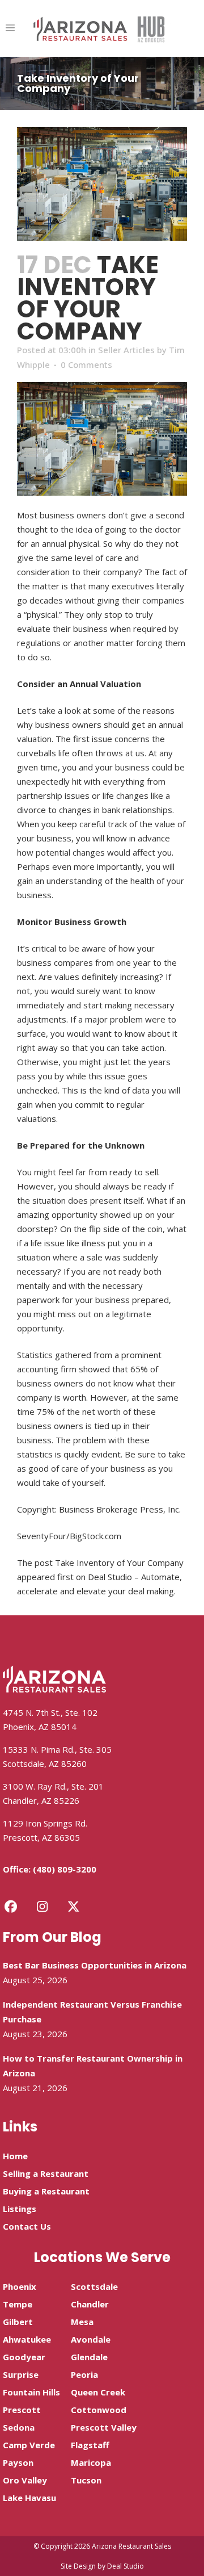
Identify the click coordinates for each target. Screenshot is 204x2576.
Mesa (82, 2322)
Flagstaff (90, 2445)
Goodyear (24, 2357)
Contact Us (27, 2226)
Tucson (86, 2480)
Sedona (19, 2427)
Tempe (18, 2304)
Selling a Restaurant (46, 2173)
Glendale (89, 2357)
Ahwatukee (27, 2339)
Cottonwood (99, 2410)
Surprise (21, 2374)
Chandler (90, 2304)
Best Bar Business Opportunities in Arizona (95, 1965)
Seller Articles (126, 350)
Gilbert (18, 2322)
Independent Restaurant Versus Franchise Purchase (92, 2012)
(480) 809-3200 (65, 1869)
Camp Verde (29, 2445)
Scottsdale (94, 2286)
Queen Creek (98, 2392)
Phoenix (20, 2286)
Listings (20, 2209)
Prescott (22, 2410)
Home (15, 2156)
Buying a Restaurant (46, 2191)
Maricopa (91, 2462)
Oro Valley (25, 2480)
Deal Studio (126, 2566)
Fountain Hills (31, 2392)
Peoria (84, 2374)
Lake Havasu (29, 2498)
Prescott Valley (104, 2427)
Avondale (91, 2339)
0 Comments (86, 365)
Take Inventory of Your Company (119, 1563)
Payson (18, 2462)
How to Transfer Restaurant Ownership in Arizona (93, 2066)
